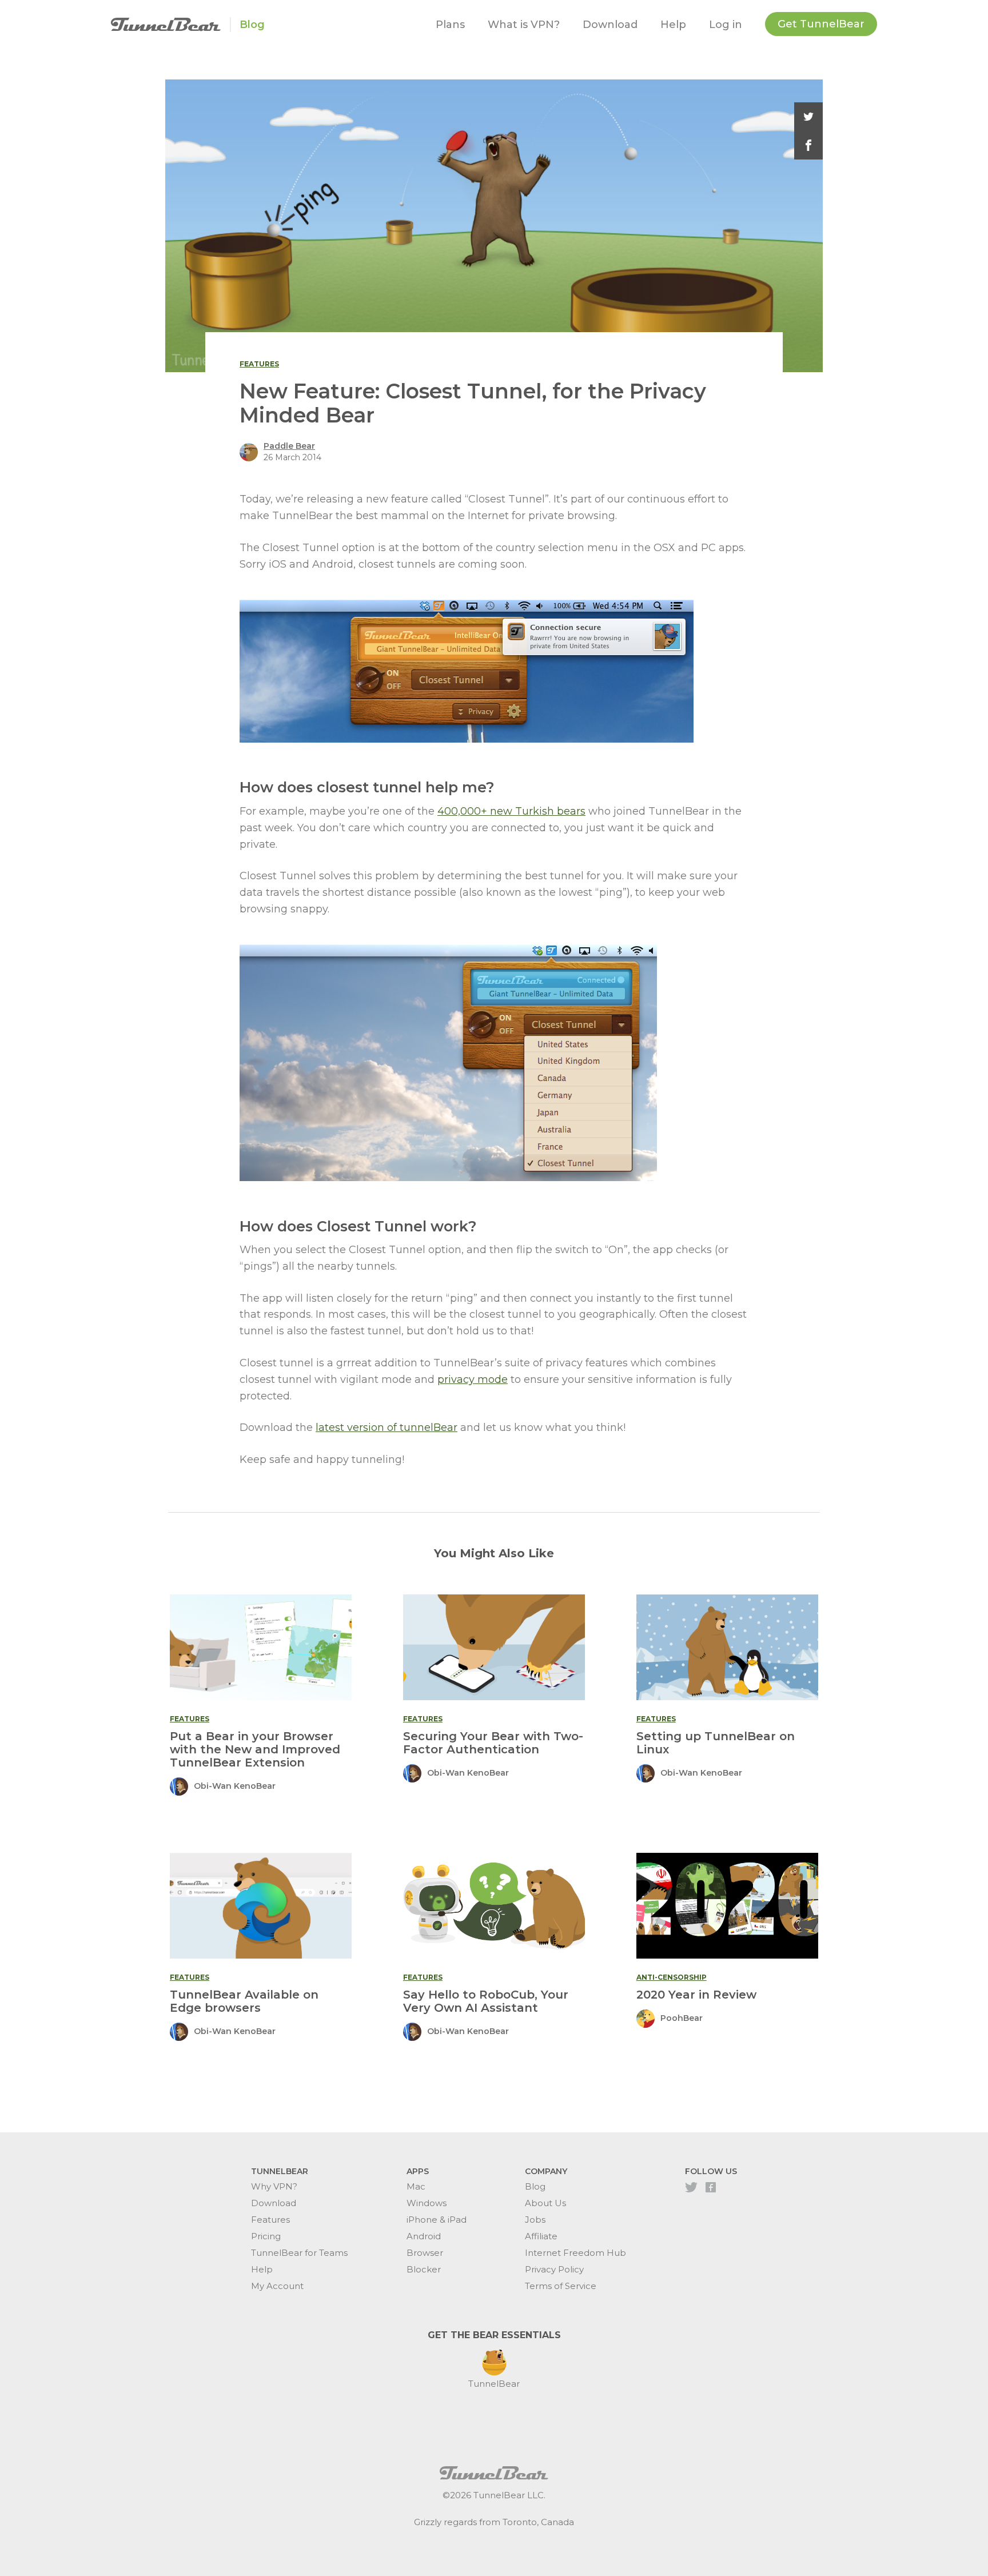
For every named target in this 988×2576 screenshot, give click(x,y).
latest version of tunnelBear (387, 1427)
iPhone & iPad (437, 2220)
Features (270, 2220)
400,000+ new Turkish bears (511, 811)
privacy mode (473, 1379)
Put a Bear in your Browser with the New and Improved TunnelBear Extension (255, 1749)
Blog (252, 25)
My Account (277, 2286)
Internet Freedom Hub (575, 2253)
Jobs (535, 2220)
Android (424, 2236)
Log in (726, 25)
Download (610, 25)
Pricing (266, 2236)
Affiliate (541, 2236)
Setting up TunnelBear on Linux (716, 1743)
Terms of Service (561, 2286)
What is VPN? (524, 25)
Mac (416, 2186)
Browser (425, 2253)
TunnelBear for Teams (299, 2253)
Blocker (424, 2269)
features (259, 364)
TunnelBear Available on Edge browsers (244, 2001)
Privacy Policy (554, 2269)
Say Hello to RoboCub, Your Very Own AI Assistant (486, 2001)
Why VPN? (274, 2186)
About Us (545, 2203)
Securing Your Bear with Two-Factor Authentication (493, 1743)
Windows (427, 2203)
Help (673, 25)
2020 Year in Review (696, 1995)
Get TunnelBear (821, 24)
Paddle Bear (289, 446)
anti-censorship (672, 1977)
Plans (450, 25)
